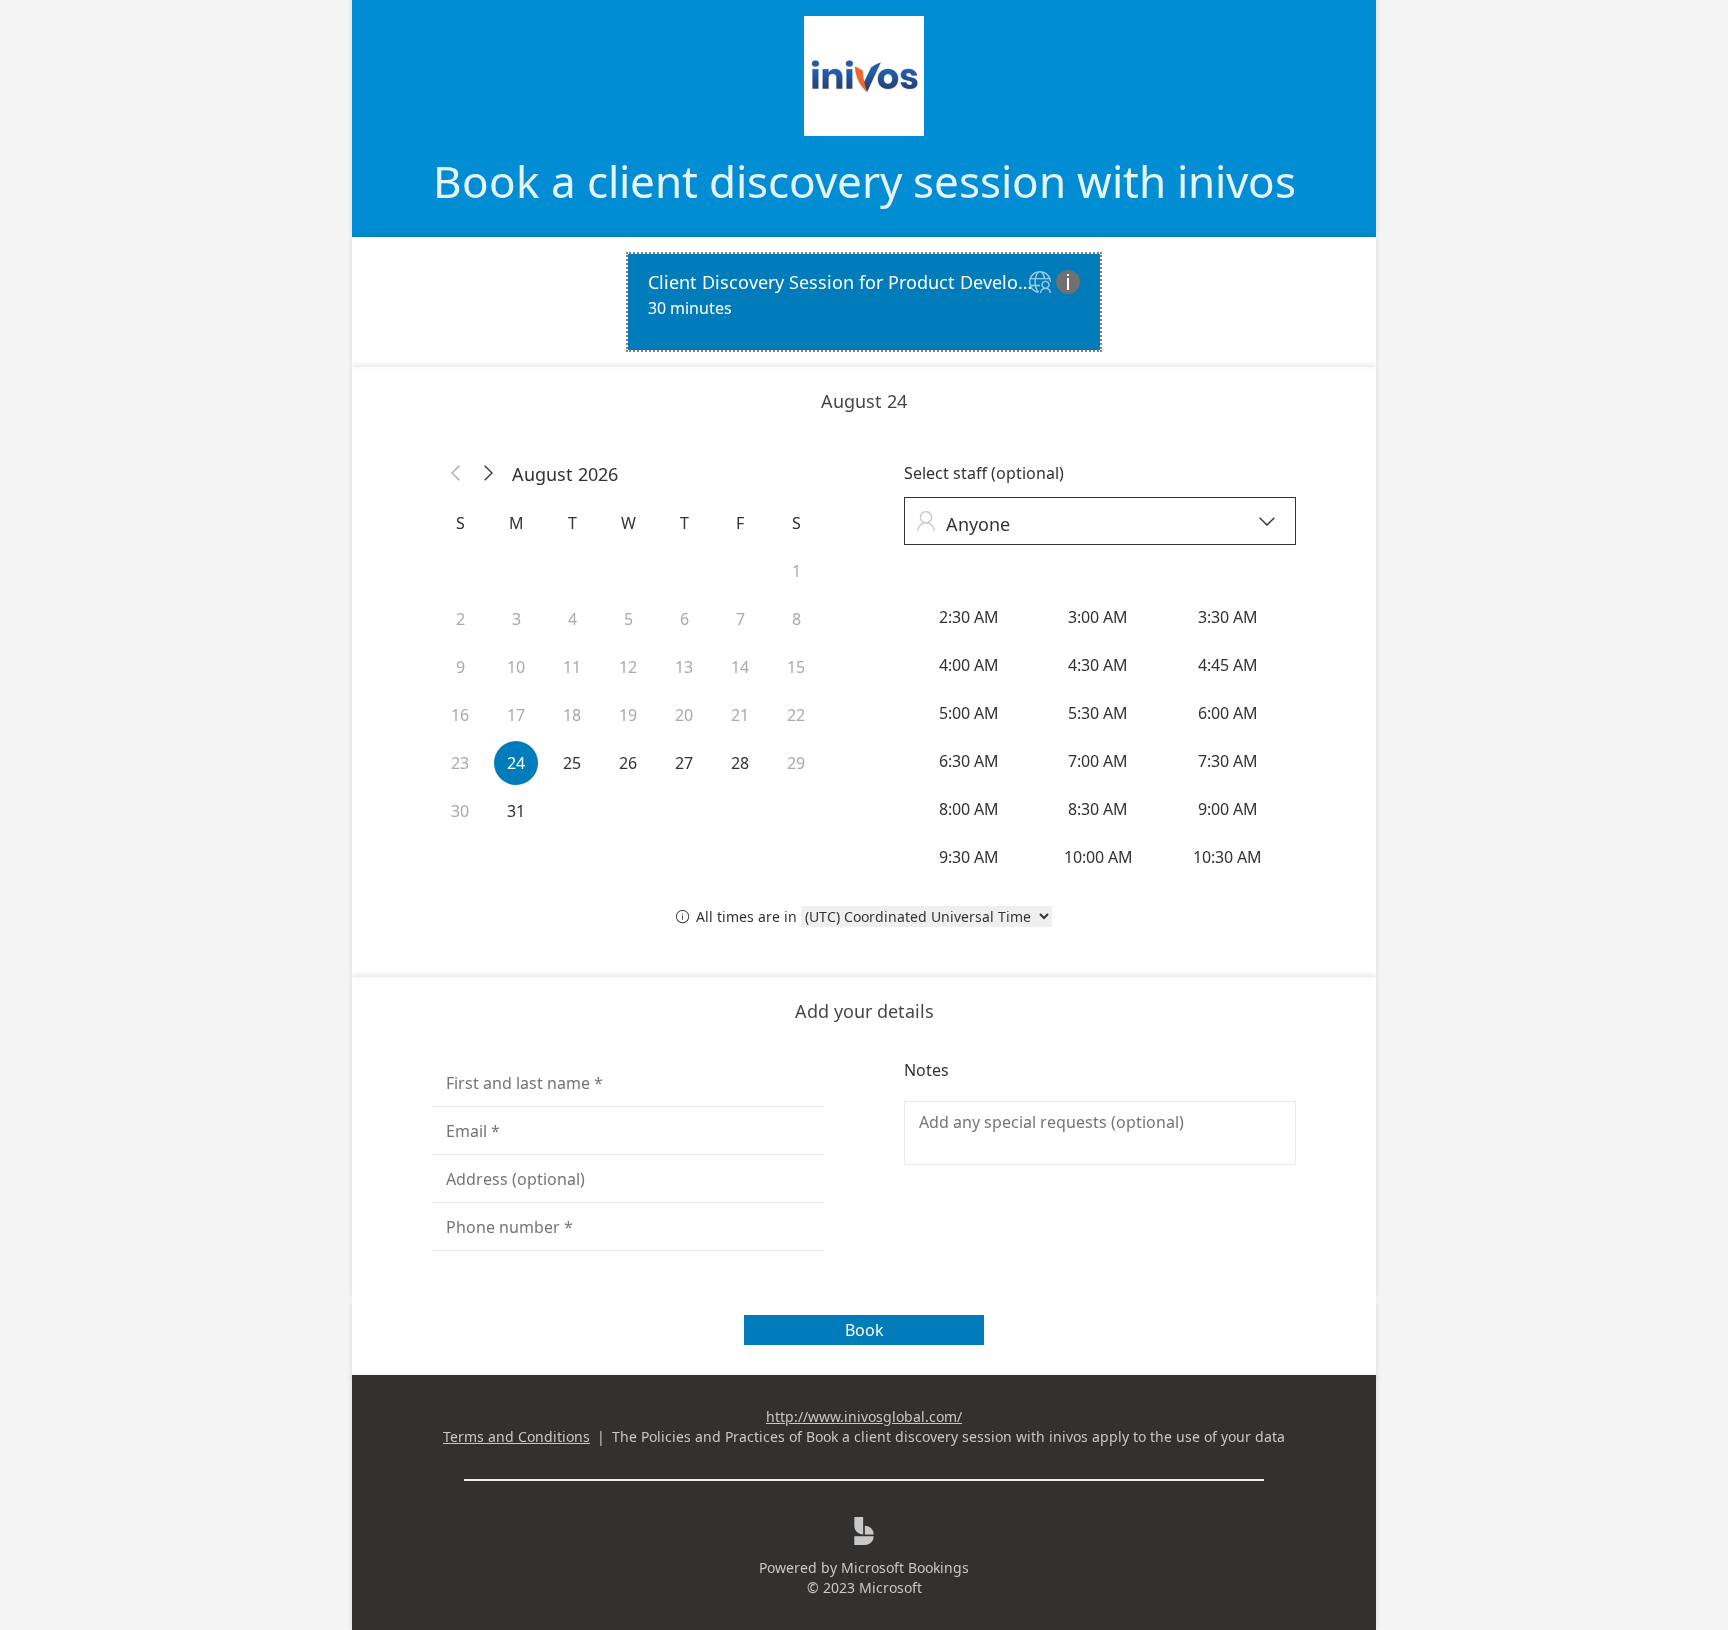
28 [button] (740, 763)
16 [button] (460, 715)
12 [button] (628, 667)
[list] (864, 302)
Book (864, 1330)
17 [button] (516, 715)
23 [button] (460, 763)
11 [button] (572, 667)
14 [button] (740, 667)
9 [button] (460, 667)
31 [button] (516, 811)
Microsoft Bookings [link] (905, 1567)
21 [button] (740, 715)
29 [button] (796, 763)
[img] (1042, 283)
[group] (1100, 737)
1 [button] (796, 571)
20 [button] (684, 715)
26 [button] (628, 763)
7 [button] (740, 619)
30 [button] (460, 811)
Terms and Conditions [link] (516, 1436)
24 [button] (516, 763)
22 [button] (796, 715)
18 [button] (572, 715)
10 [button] (516, 667)
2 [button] (460, 619)
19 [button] (628, 715)
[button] (456, 474)
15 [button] (796, 667)
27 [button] (684, 763)
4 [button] (572, 619)
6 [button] (684, 619)
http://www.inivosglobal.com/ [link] (864, 1416)
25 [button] (572, 763)
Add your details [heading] (864, 1011)
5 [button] (628, 619)
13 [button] (684, 667)
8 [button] (796, 619)
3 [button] (516, 619)
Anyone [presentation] (1095, 523)
